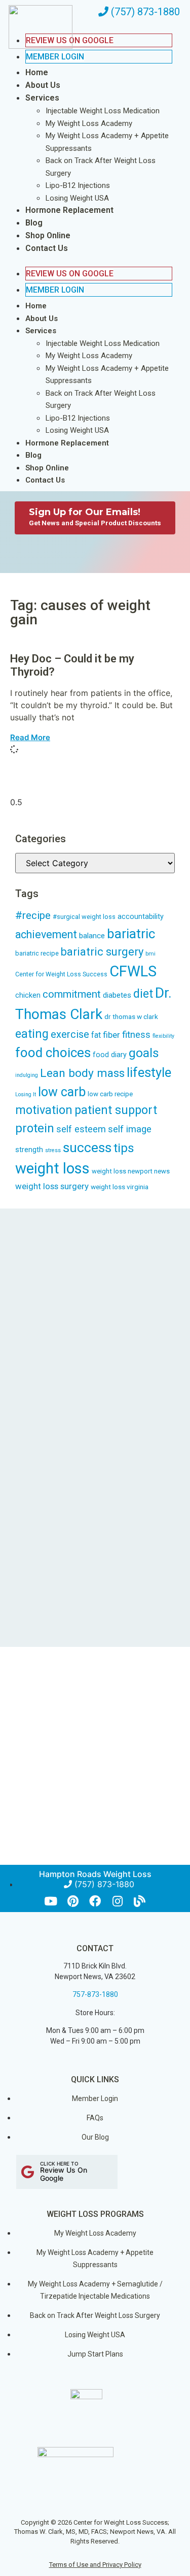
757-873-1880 (95, 1994)
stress (53, 1150)
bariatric (131, 934)
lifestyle (149, 1072)
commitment (72, 994)
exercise (70, 1034)
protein (35, 1128)
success (87, 1148)
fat (96, 1035)
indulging (27, 1075)
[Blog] (140, 1901)
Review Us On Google (70, 274)
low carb (62, 1092)
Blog (34, 223)
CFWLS (133, 971)
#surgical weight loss (84, 917)
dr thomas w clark (131, 1016)
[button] (89, 261)
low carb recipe (110, 1094)
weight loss (52, 1168)
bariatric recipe (37, 953)
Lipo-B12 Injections (78, 185)
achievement (46, 934)
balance (92, 936)
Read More (30, 737)
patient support (116, 1110)
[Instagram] (117, 1901)
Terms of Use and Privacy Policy (95, 2565)
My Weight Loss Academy (89, 123)
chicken (28, 995)
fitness (136, 1035)
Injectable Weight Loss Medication (103, 111)
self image (130, 1129)
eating (32, 1034)
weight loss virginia (120, 1187)
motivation (44, 1110)
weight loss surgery (52, 1186)
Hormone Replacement (69, 210)
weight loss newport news (131, 1171)
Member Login (55, 57)
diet (143, 994)
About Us (43, 85)
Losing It (26, 1094)
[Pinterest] (73, 1901)
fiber (111, 1035)
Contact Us (47, 248)
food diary (110, 1055)
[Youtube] (50, 1901)
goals (144, 1053)
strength (29, 1150)
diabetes (117, 995)
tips (124, 1148)
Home (37, 72)
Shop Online (48, 235)
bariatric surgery (102, 952)
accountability (141, 917)
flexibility (163, 1036)
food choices (53, 1053)
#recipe (33, 915)
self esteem (81, 1129)
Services (42, 98)
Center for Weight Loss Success (61, 974)
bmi (150, 954)
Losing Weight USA (77, 198)
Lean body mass (82, 1073)
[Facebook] (95, 1901)
